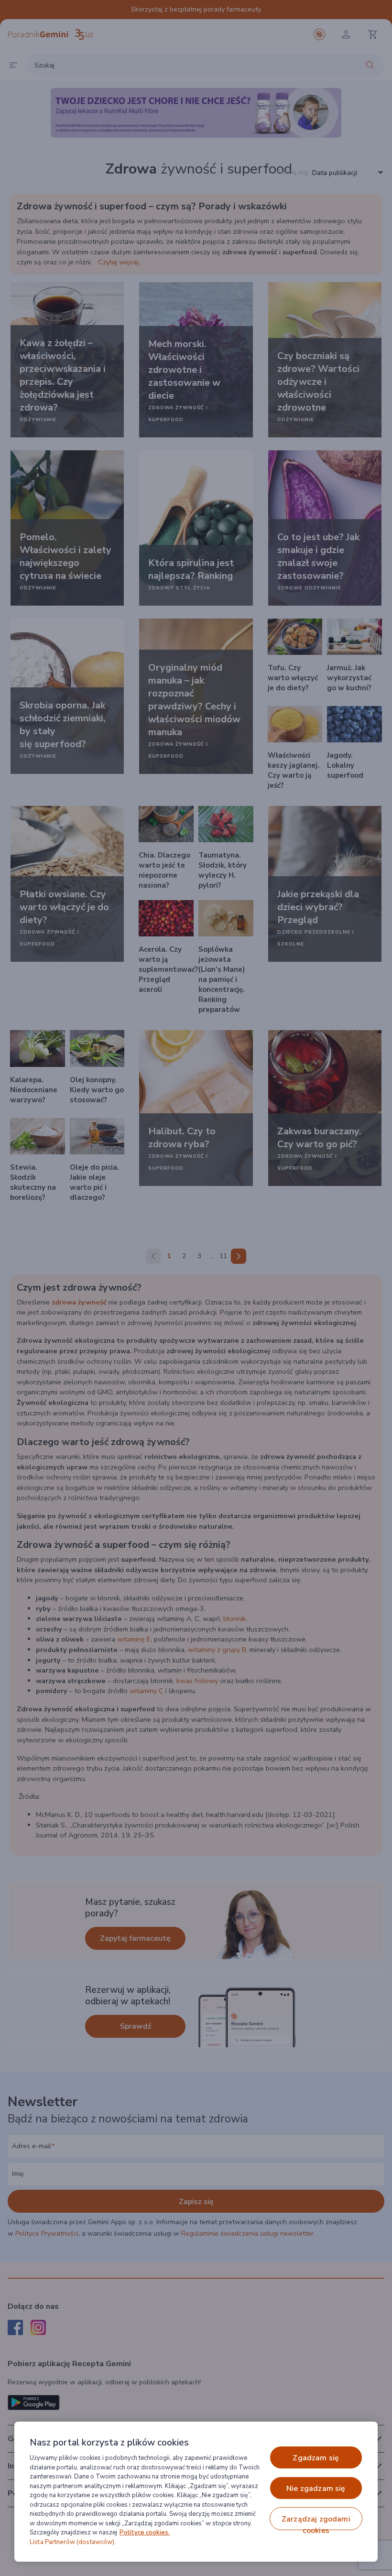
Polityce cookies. (145, 2533)
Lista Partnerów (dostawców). (73, 2542)
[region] (196, 2492)
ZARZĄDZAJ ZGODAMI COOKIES (316, 2522)
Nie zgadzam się (316, 2489)
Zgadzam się (316, 2458)
